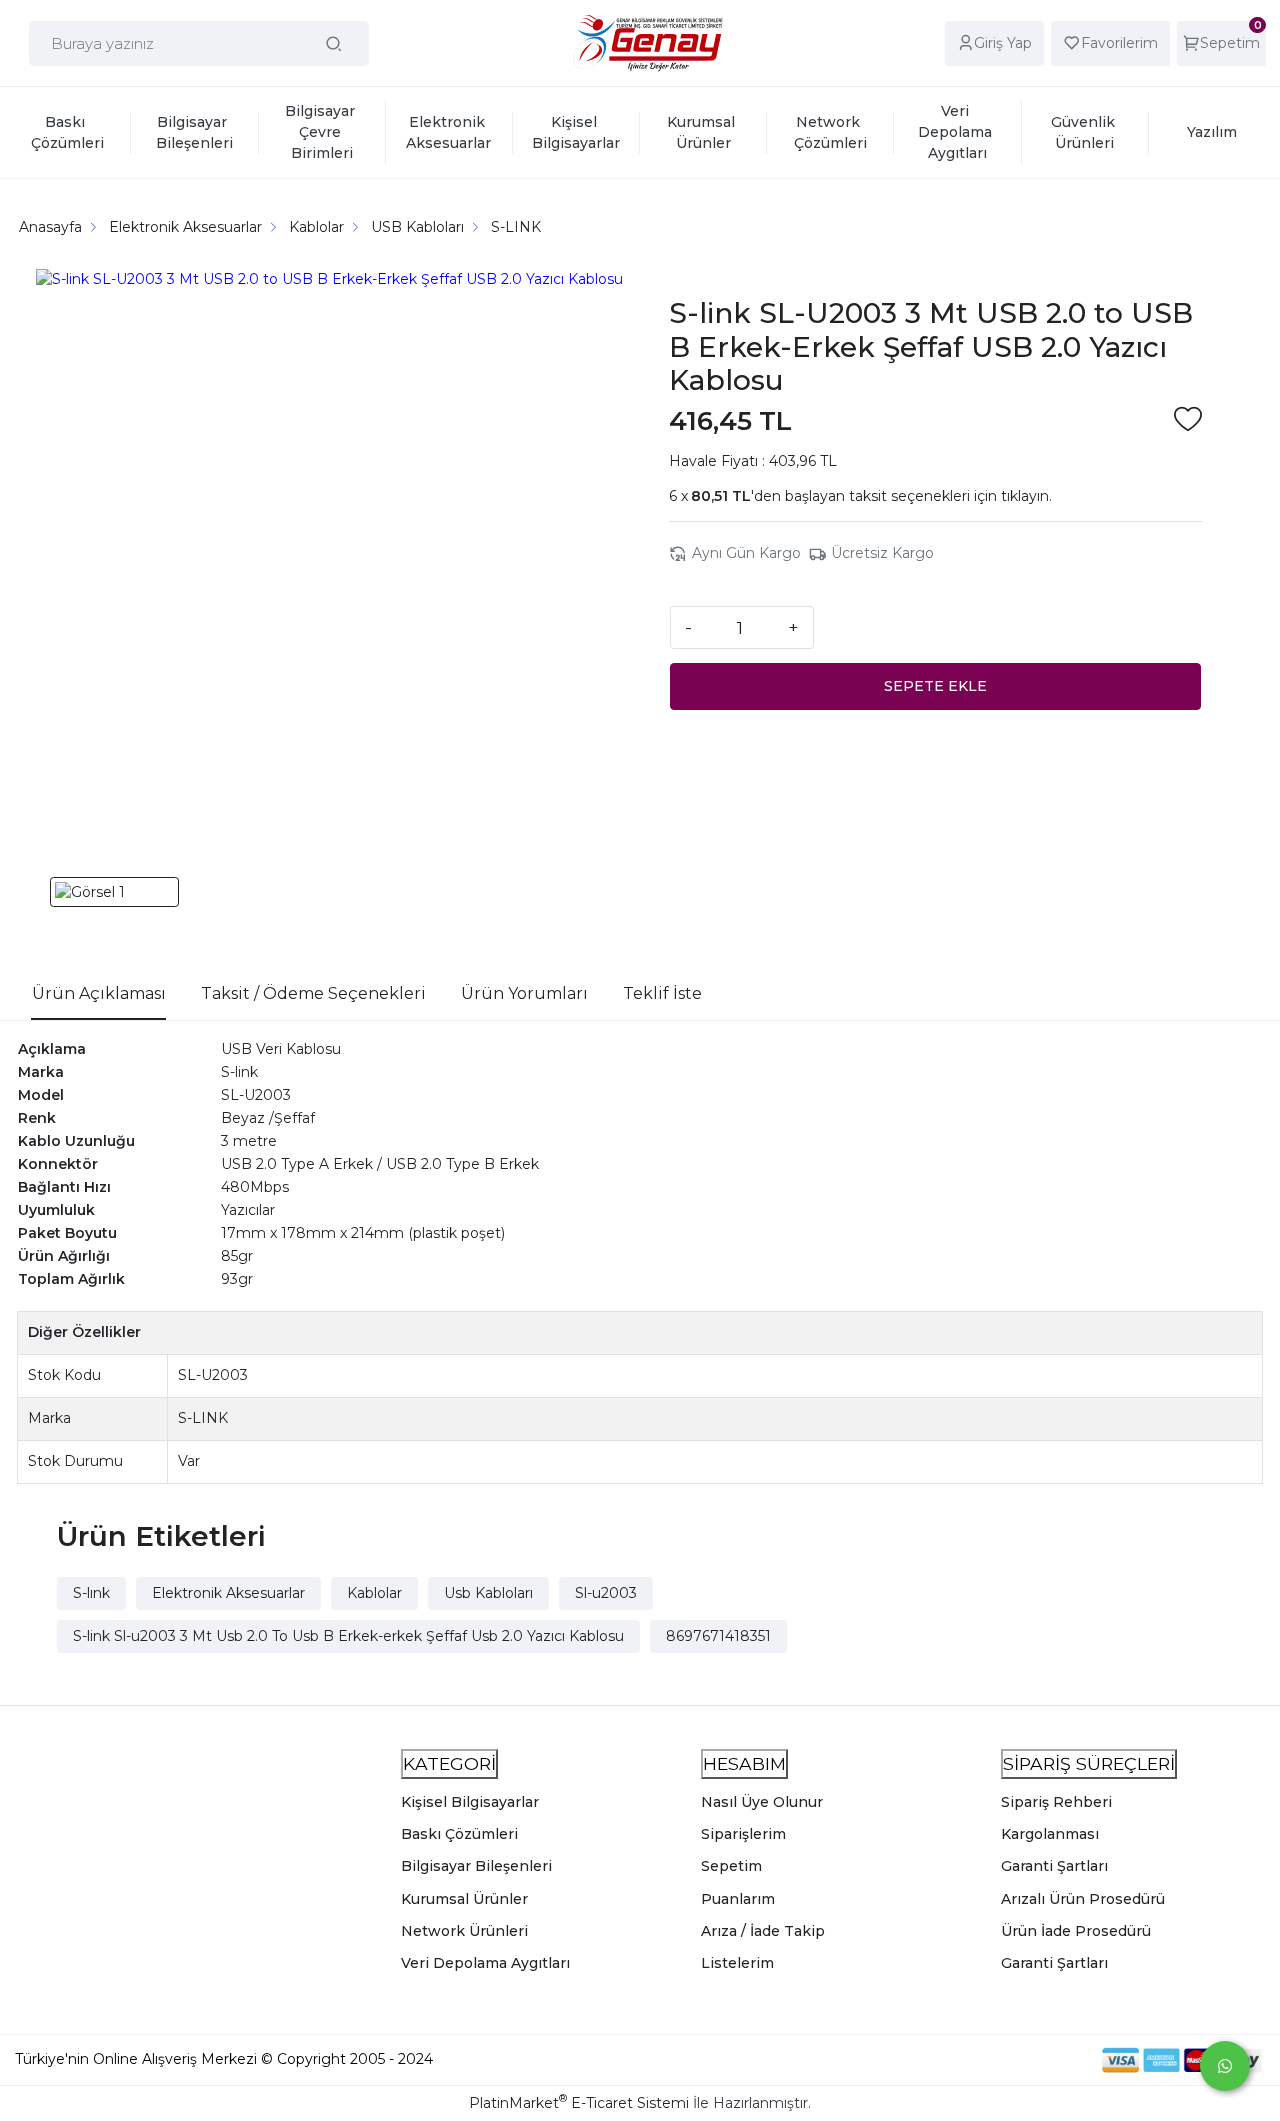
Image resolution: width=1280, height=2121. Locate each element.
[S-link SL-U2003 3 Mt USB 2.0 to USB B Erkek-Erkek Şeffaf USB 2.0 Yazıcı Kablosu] (330, 563)
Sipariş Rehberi (1056, 1802)
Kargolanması (1050, 1834)
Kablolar (374, 1593)
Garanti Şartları (1054, 1866)
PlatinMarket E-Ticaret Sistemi (579, 2103)
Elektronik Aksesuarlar (228, 1593)
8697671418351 (718, 1636)
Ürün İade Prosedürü (1076, 1931)
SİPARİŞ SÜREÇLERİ (1089, 1763)
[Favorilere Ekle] (1188, 421)
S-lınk (91, 1593)
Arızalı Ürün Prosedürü (1083, 1899)
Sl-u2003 (606, 1593)
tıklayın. (1026, 496)
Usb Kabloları (488, 1593)
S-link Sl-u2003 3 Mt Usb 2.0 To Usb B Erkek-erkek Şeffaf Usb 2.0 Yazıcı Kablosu (348, 1636)
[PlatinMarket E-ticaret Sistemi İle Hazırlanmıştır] (1033, 2059)
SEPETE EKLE (935, 686)
